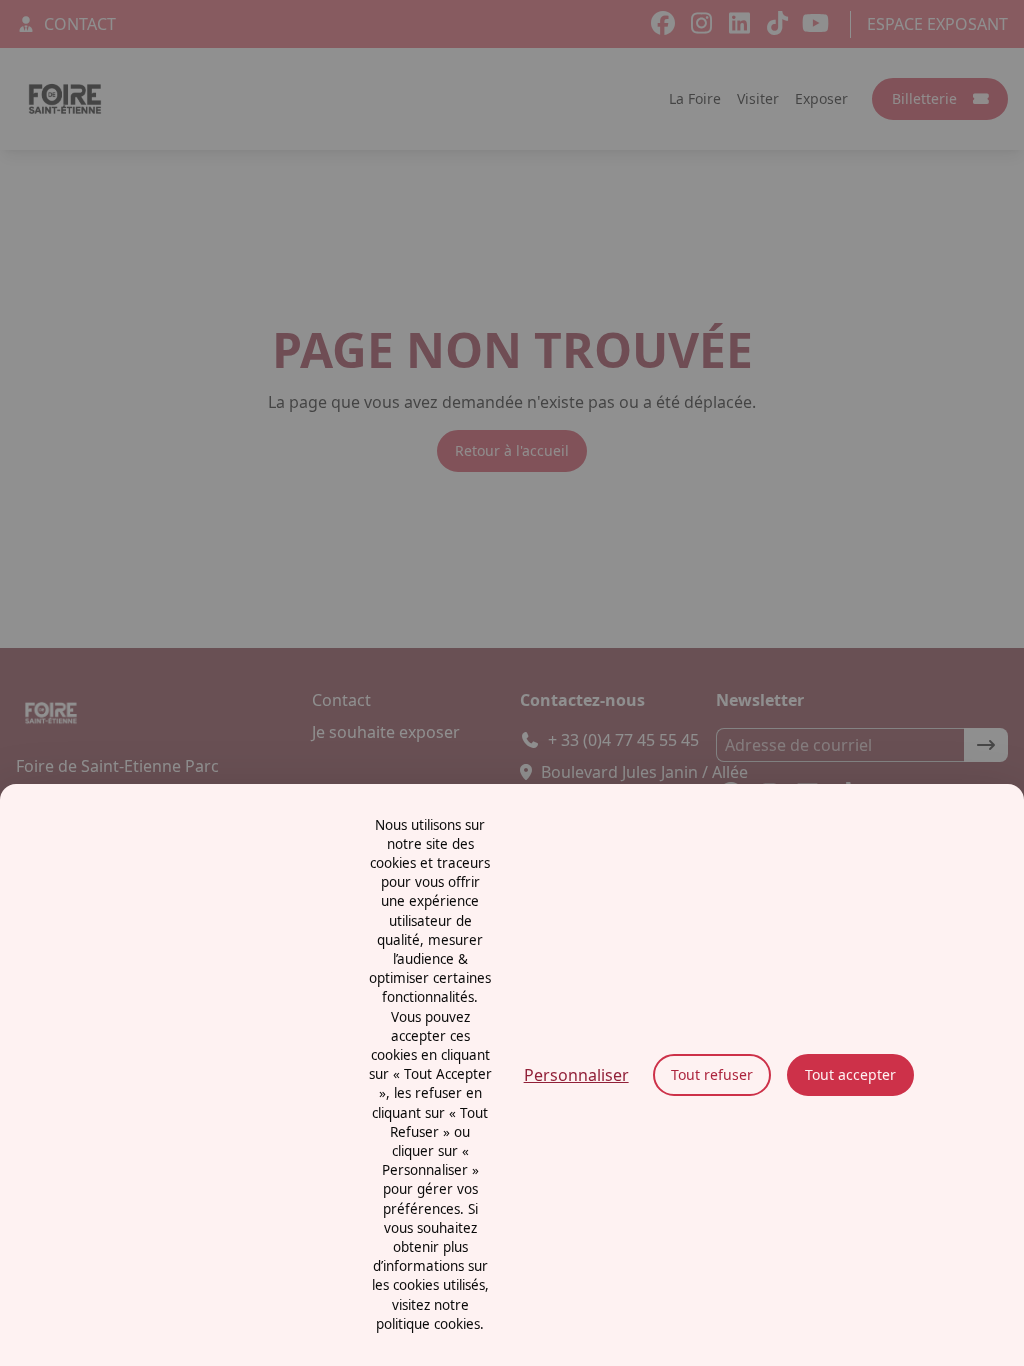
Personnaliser (576, 1075)
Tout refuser (712, 1074)
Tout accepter (850, 1074)
